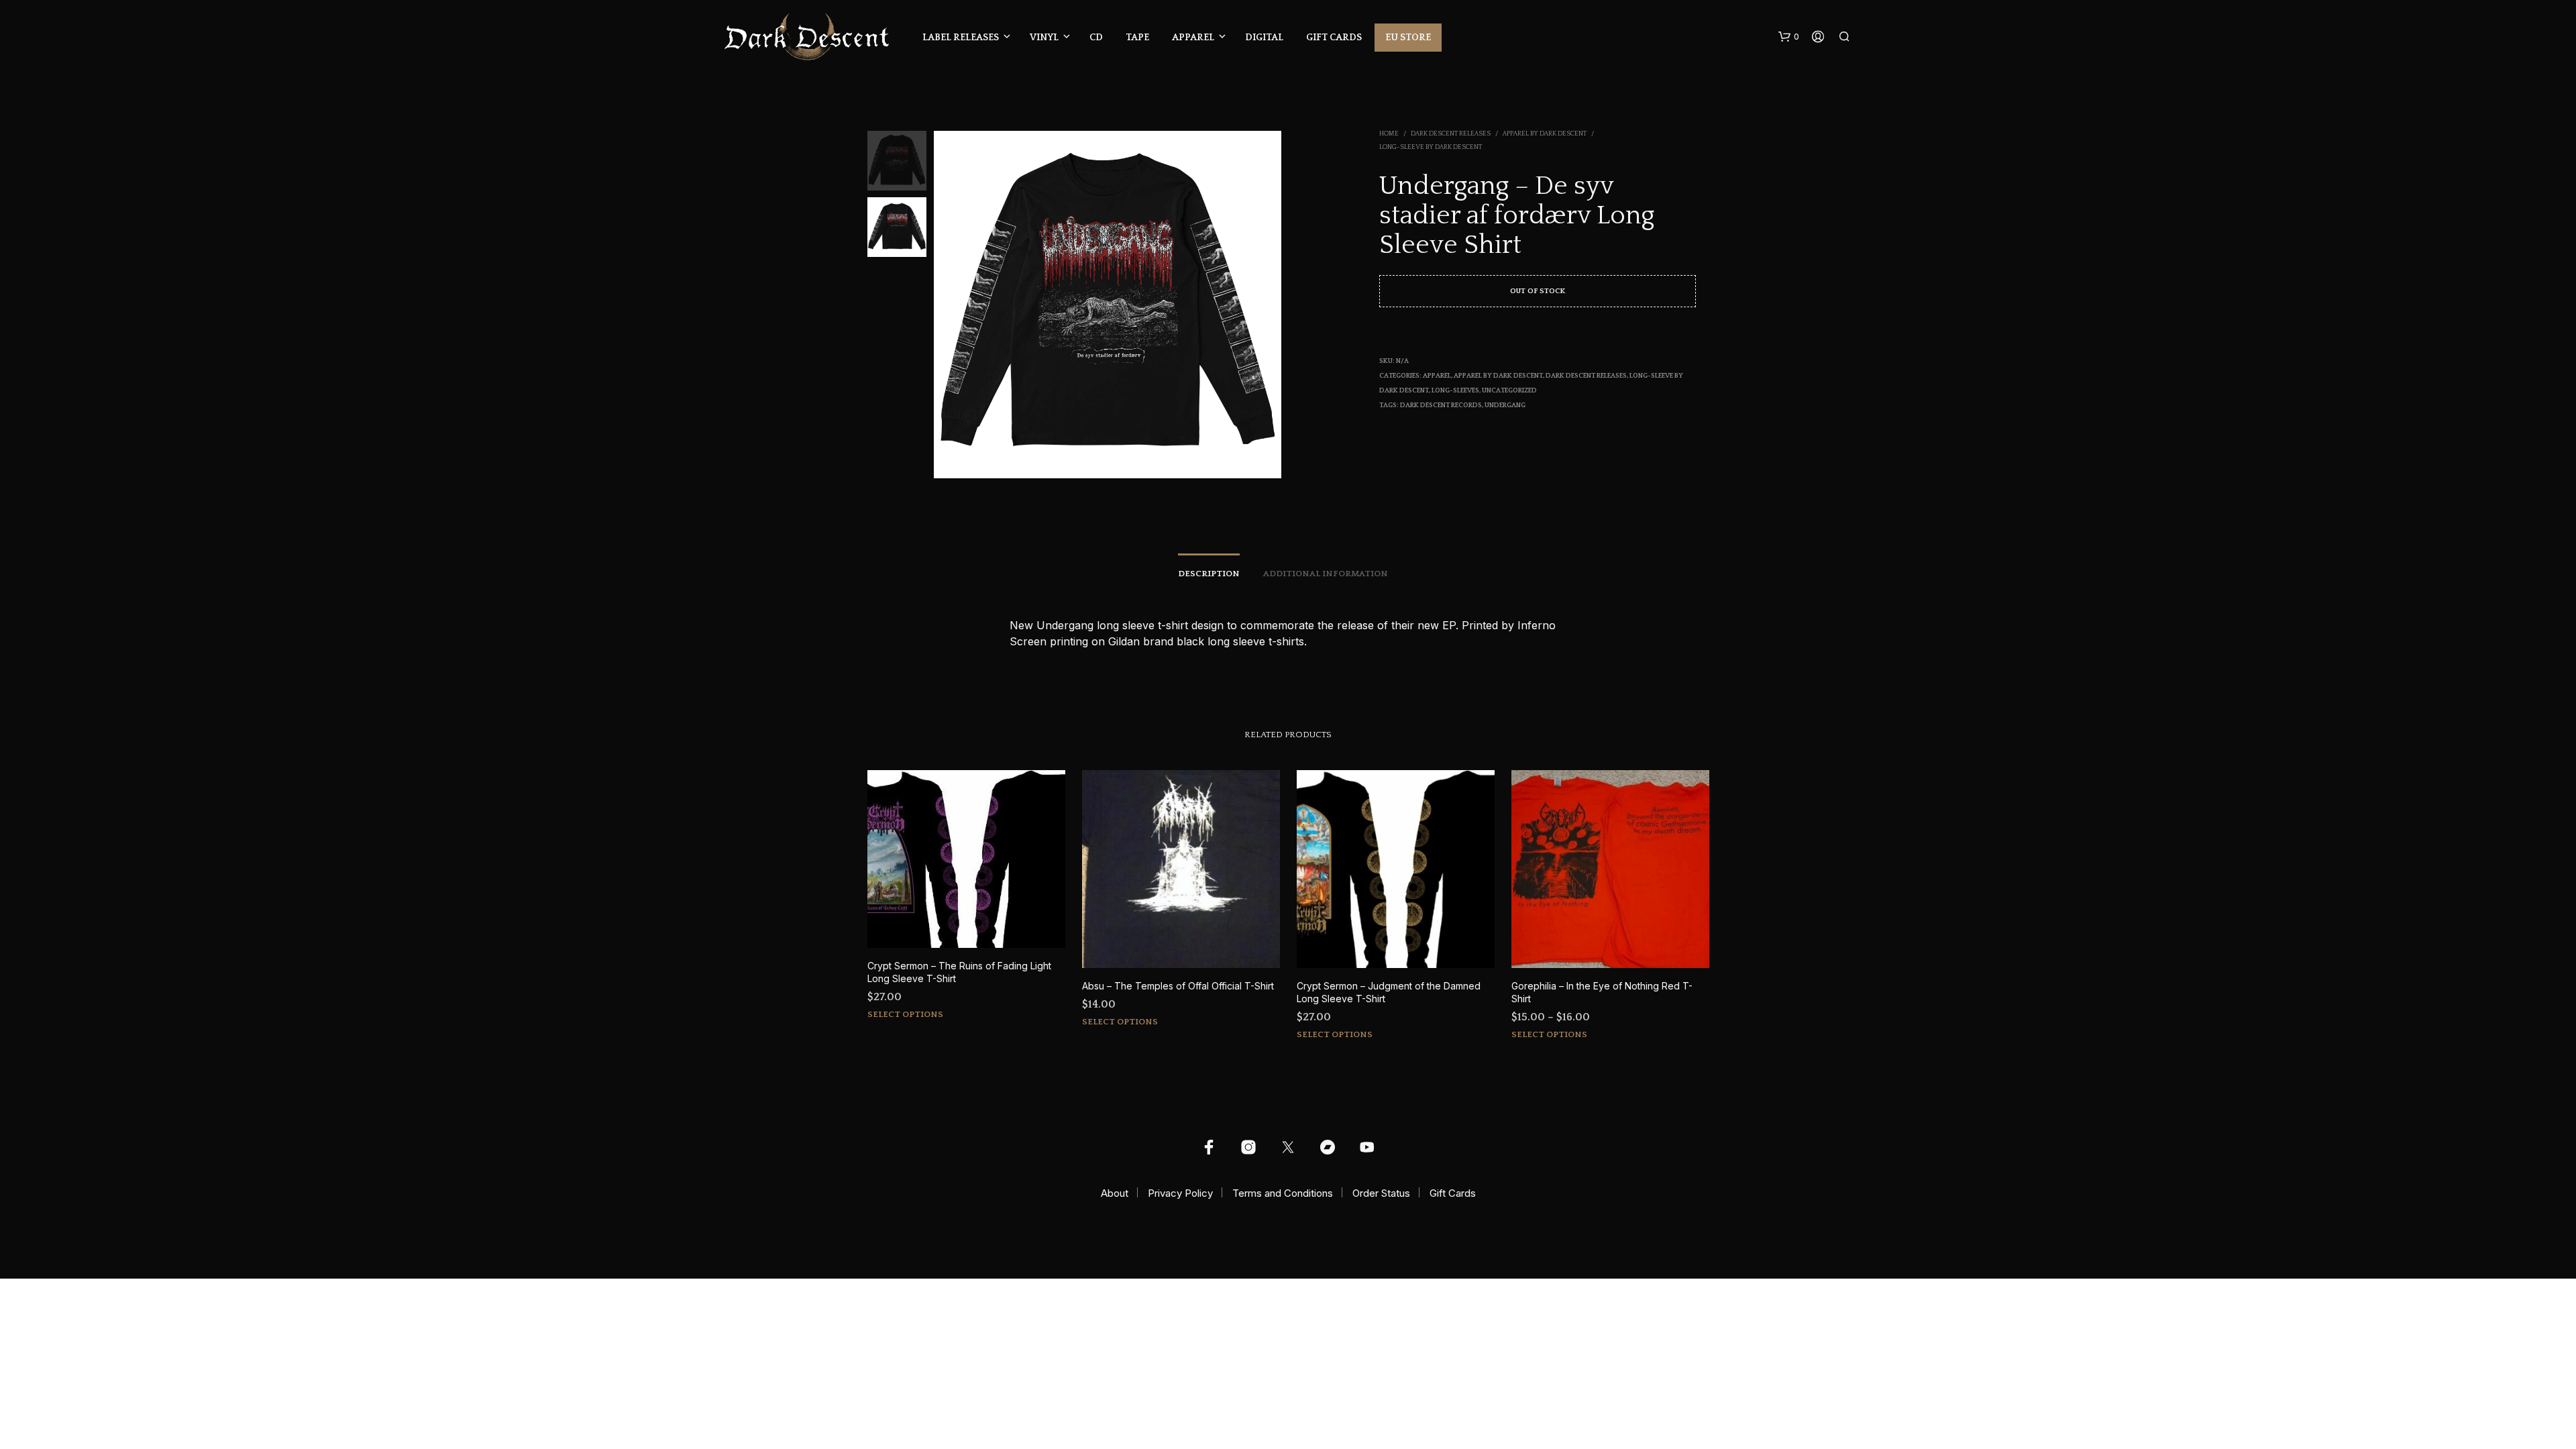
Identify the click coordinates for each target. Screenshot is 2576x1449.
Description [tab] (1209, 574)
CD (1096, 38)
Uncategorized (1509, 391)
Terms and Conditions (1283, 1193)
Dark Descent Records (1441, 406)
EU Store (1408, 38)
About (1115, 1193)
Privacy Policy (1180, 1193)
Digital (1264, 38)
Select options (905, 1014)
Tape (1137, 38)
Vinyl (1044, 38)
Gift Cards (1334, 38)
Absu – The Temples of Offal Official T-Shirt (1178, 986)
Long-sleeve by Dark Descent (1431, 147)
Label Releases (961, 38)
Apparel (1193, 38)
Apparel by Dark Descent (1545, 134)
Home (1389, 134)
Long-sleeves (1455, 391)
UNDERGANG (1505, 406)
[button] (1789, 37)
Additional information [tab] (1326, 574)
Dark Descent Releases (1451, 134)
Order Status (1381, 1193)
